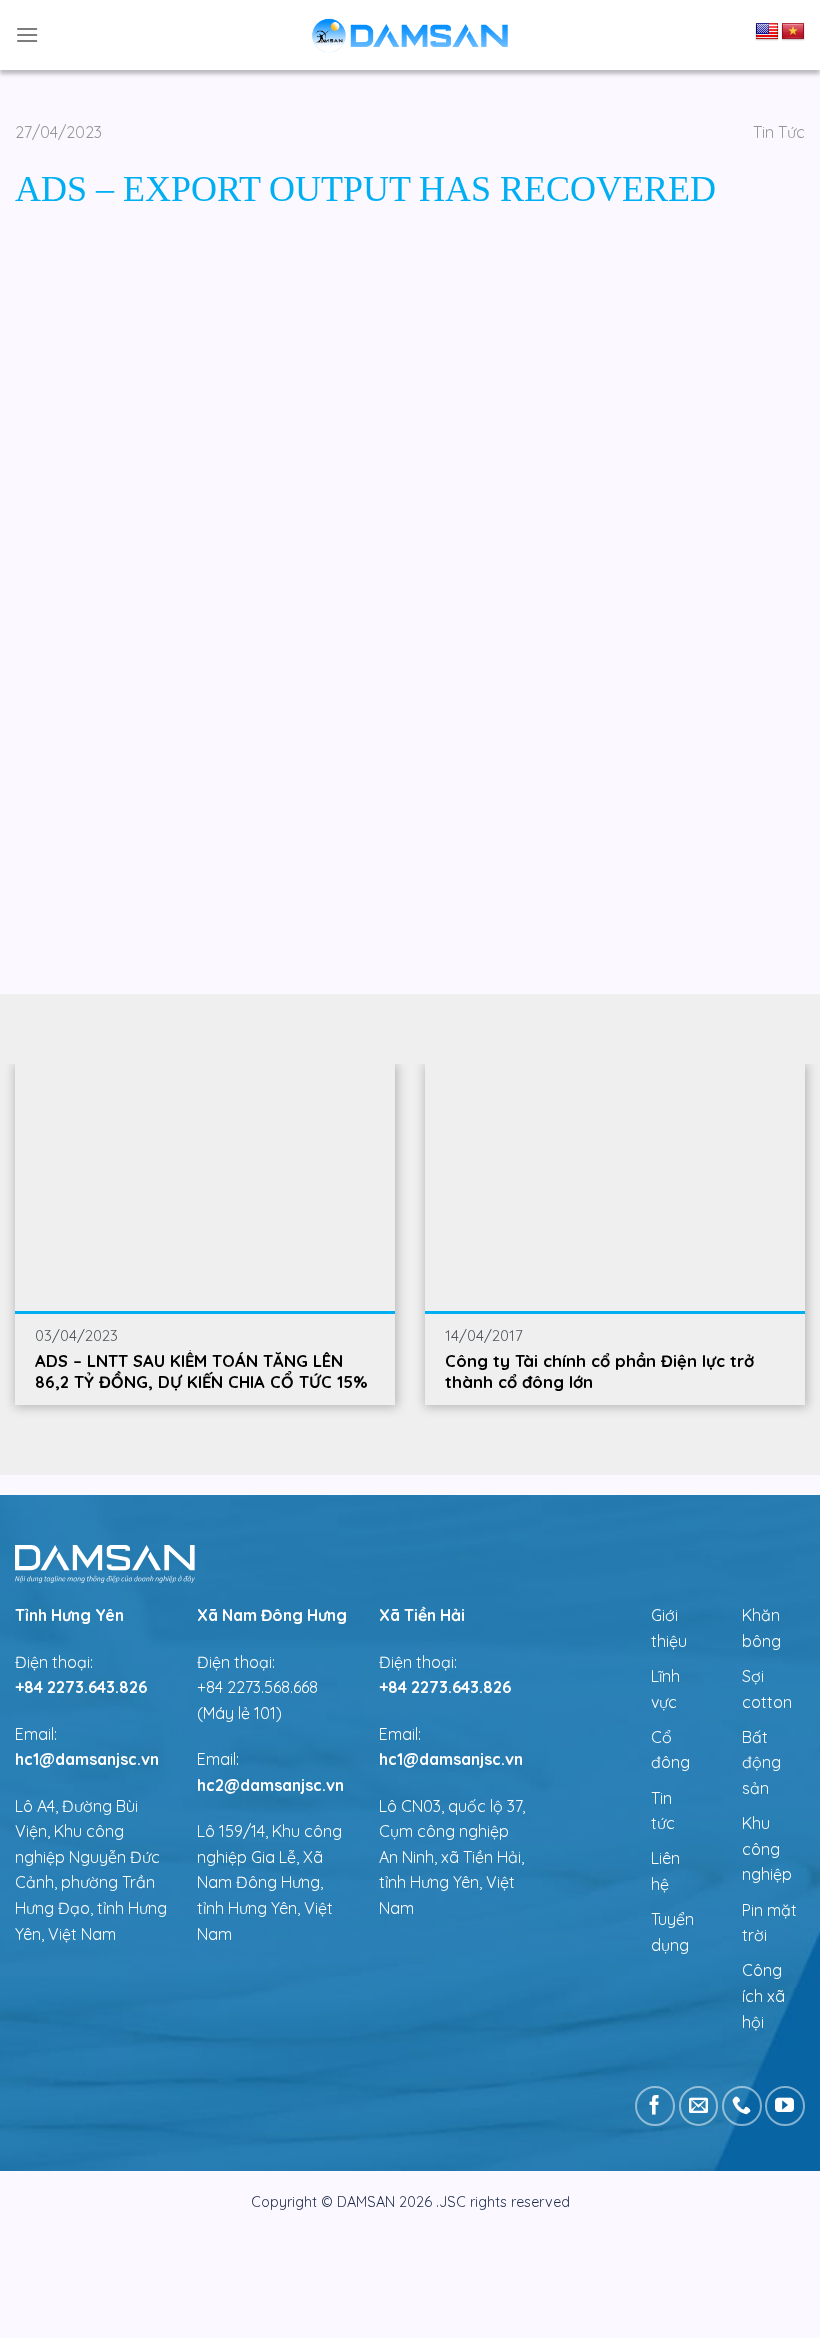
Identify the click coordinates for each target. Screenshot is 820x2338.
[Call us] (742, 2106)
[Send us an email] (699, 2106)
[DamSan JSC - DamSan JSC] (410, 35)
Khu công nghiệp (767, 1848)
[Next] (713, 1208)
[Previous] (107, 1208)
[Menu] (27, 34)
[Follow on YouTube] (785, 2106)
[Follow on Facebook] (655, 2106)
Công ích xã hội (763, 1995)
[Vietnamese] (793, 32)
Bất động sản (761, 1762)
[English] (767, 32)
